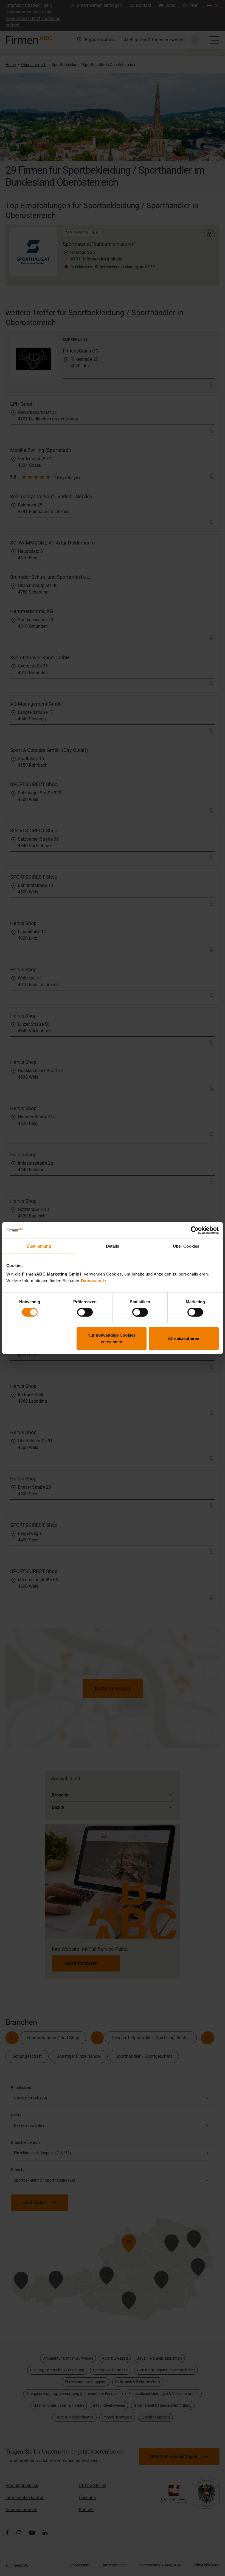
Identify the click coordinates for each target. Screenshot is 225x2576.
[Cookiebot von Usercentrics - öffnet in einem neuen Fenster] (195, 1230)
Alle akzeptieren (184, 1338)
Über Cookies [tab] (186, 1246)
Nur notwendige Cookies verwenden (112, 1338)
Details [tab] (113, 1246)
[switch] (85, 1312)
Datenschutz (94, 1281)
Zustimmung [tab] (39, 1246)
